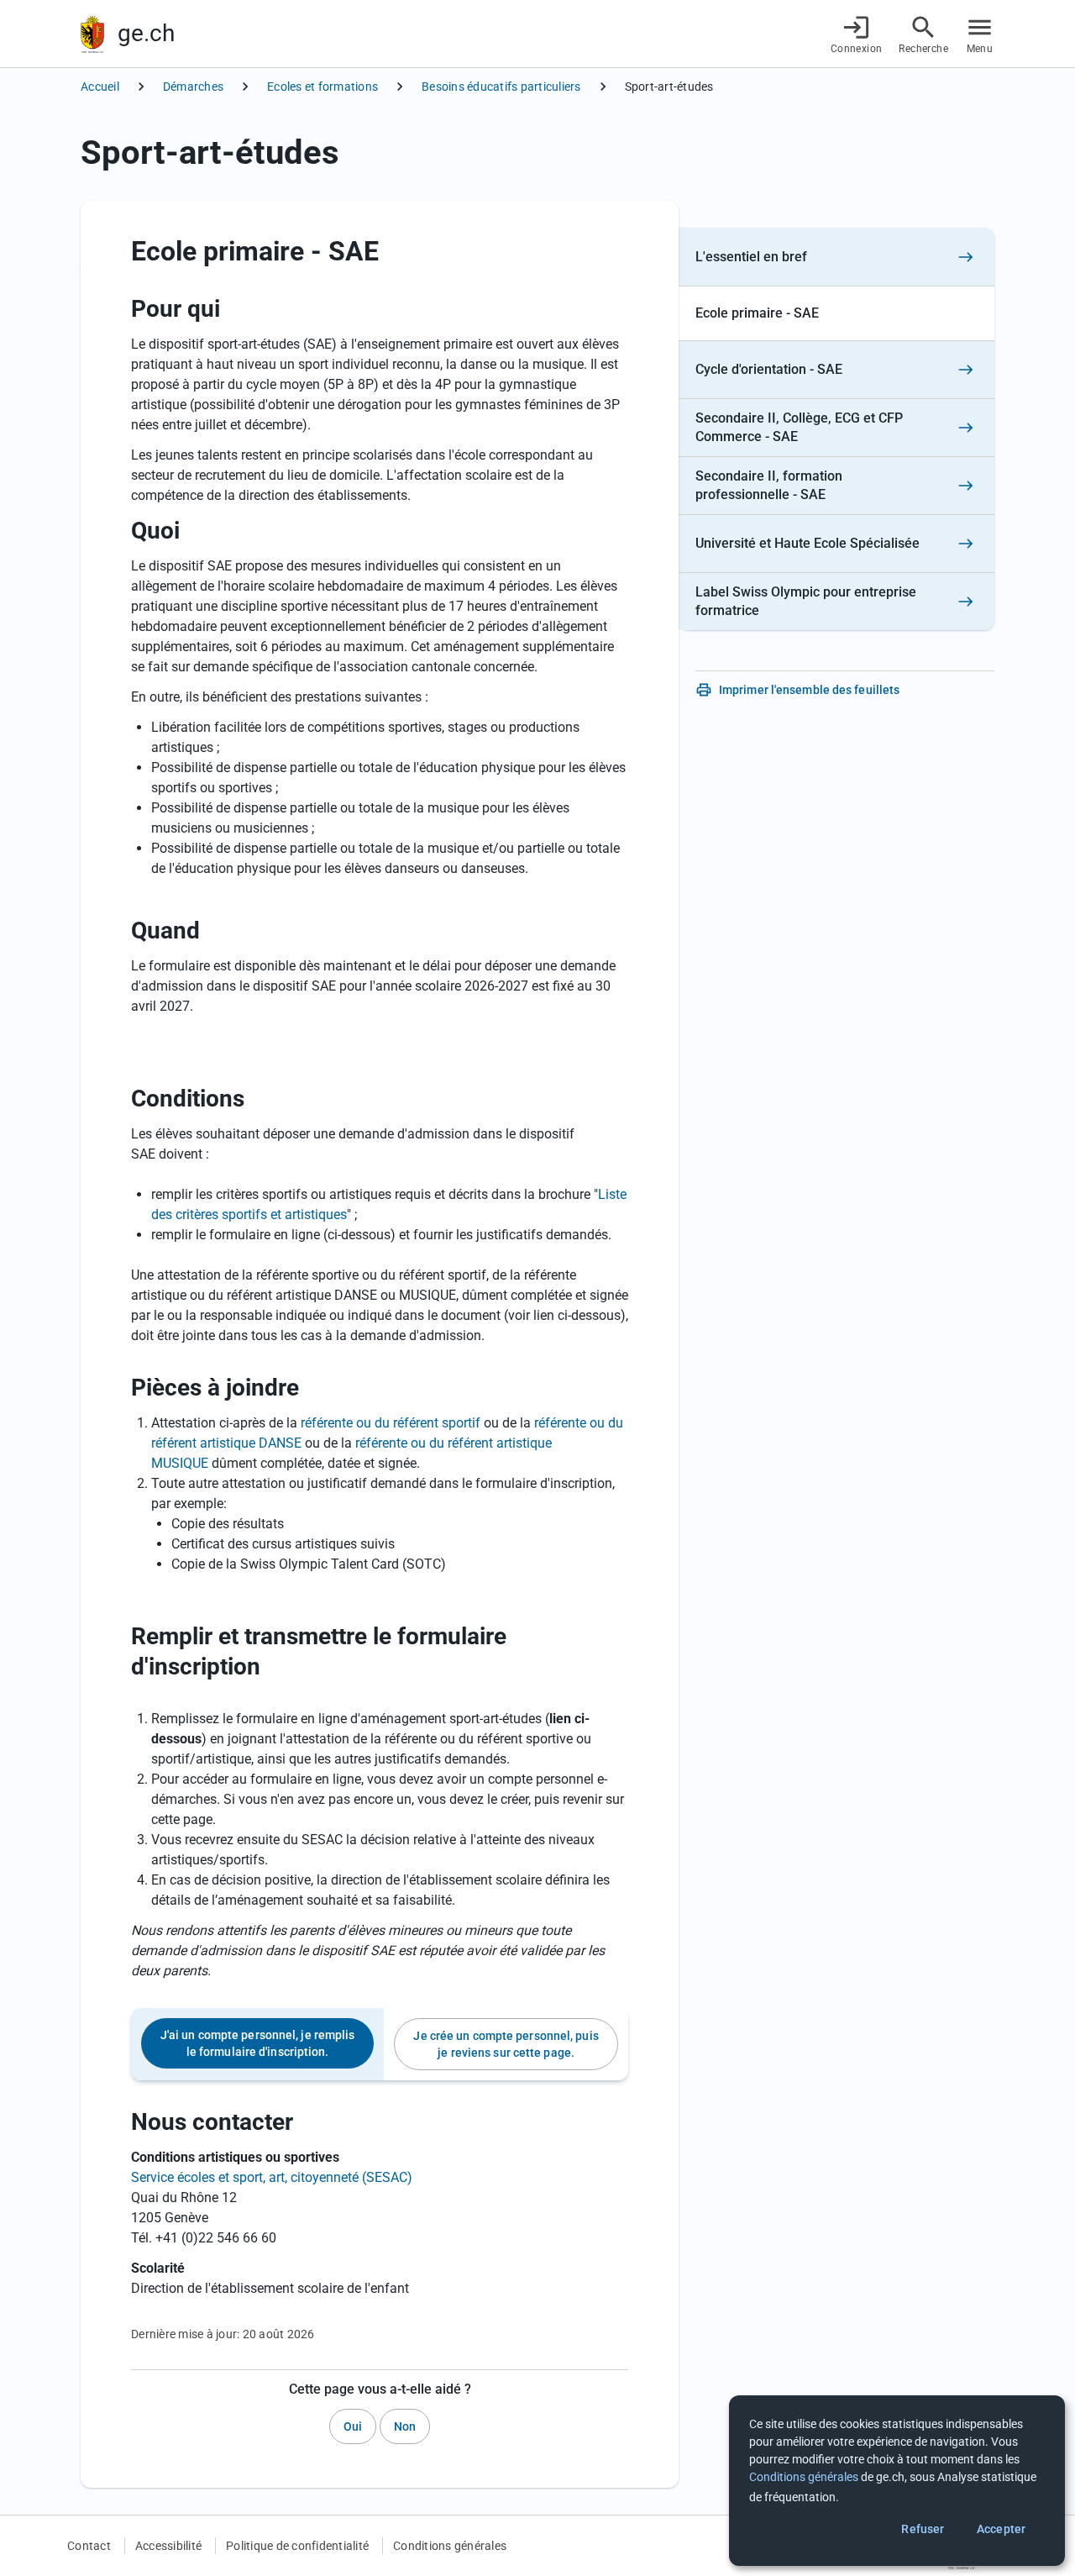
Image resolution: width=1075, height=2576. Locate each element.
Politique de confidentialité (297, 2546)
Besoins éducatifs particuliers (501, 87)
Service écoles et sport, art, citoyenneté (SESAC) (272, 2177)
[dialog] (897, 2481)
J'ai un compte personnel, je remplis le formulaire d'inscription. (258, 2043)
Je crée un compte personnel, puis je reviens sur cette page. (506, 2044)
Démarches (193, 87)
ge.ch (146, 33)
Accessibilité (168, 2546)
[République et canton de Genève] (92, 34)
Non (405, 2426)
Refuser (923, 2529)
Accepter (1001, 2529)
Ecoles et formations (322, 87)
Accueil (100, 87)
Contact (89, 2546)
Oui (353, 2426)
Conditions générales (450, 2546)
